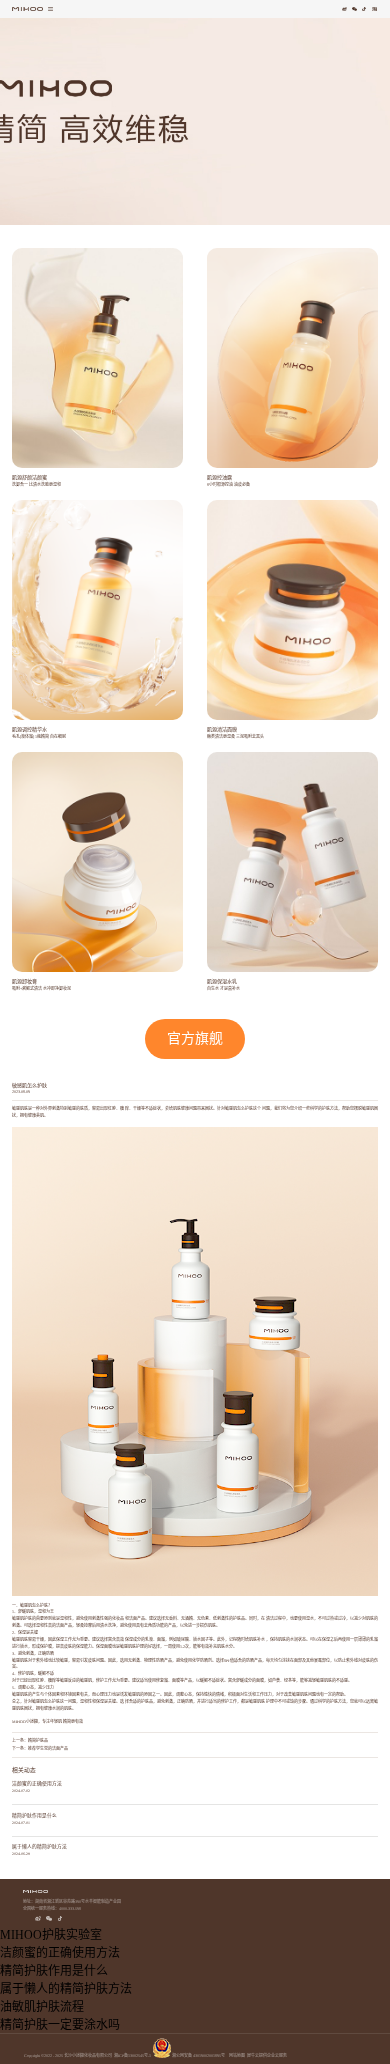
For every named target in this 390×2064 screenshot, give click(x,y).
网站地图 (236, 2055)
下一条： (40, 1748)
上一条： (30, 1740)
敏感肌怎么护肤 (239, 1108)
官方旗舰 (195, 1038)
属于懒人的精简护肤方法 (39, 1846)
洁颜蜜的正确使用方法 (37, 1783)
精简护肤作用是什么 (34, 1815)
